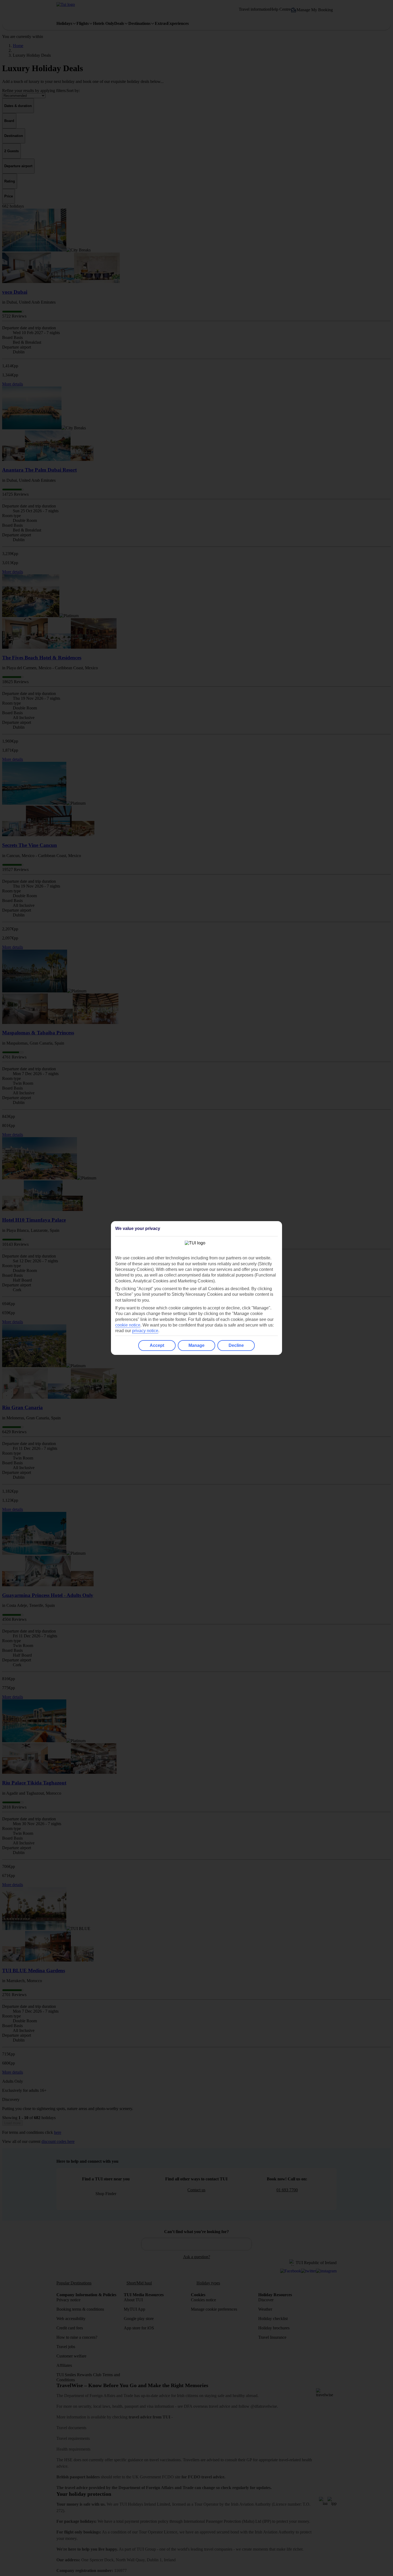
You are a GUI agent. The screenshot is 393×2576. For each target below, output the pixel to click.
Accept (157, 1345)
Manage (196, 1345)
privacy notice (145, 1331)
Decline (236, 1345)
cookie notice (128, 1325)
